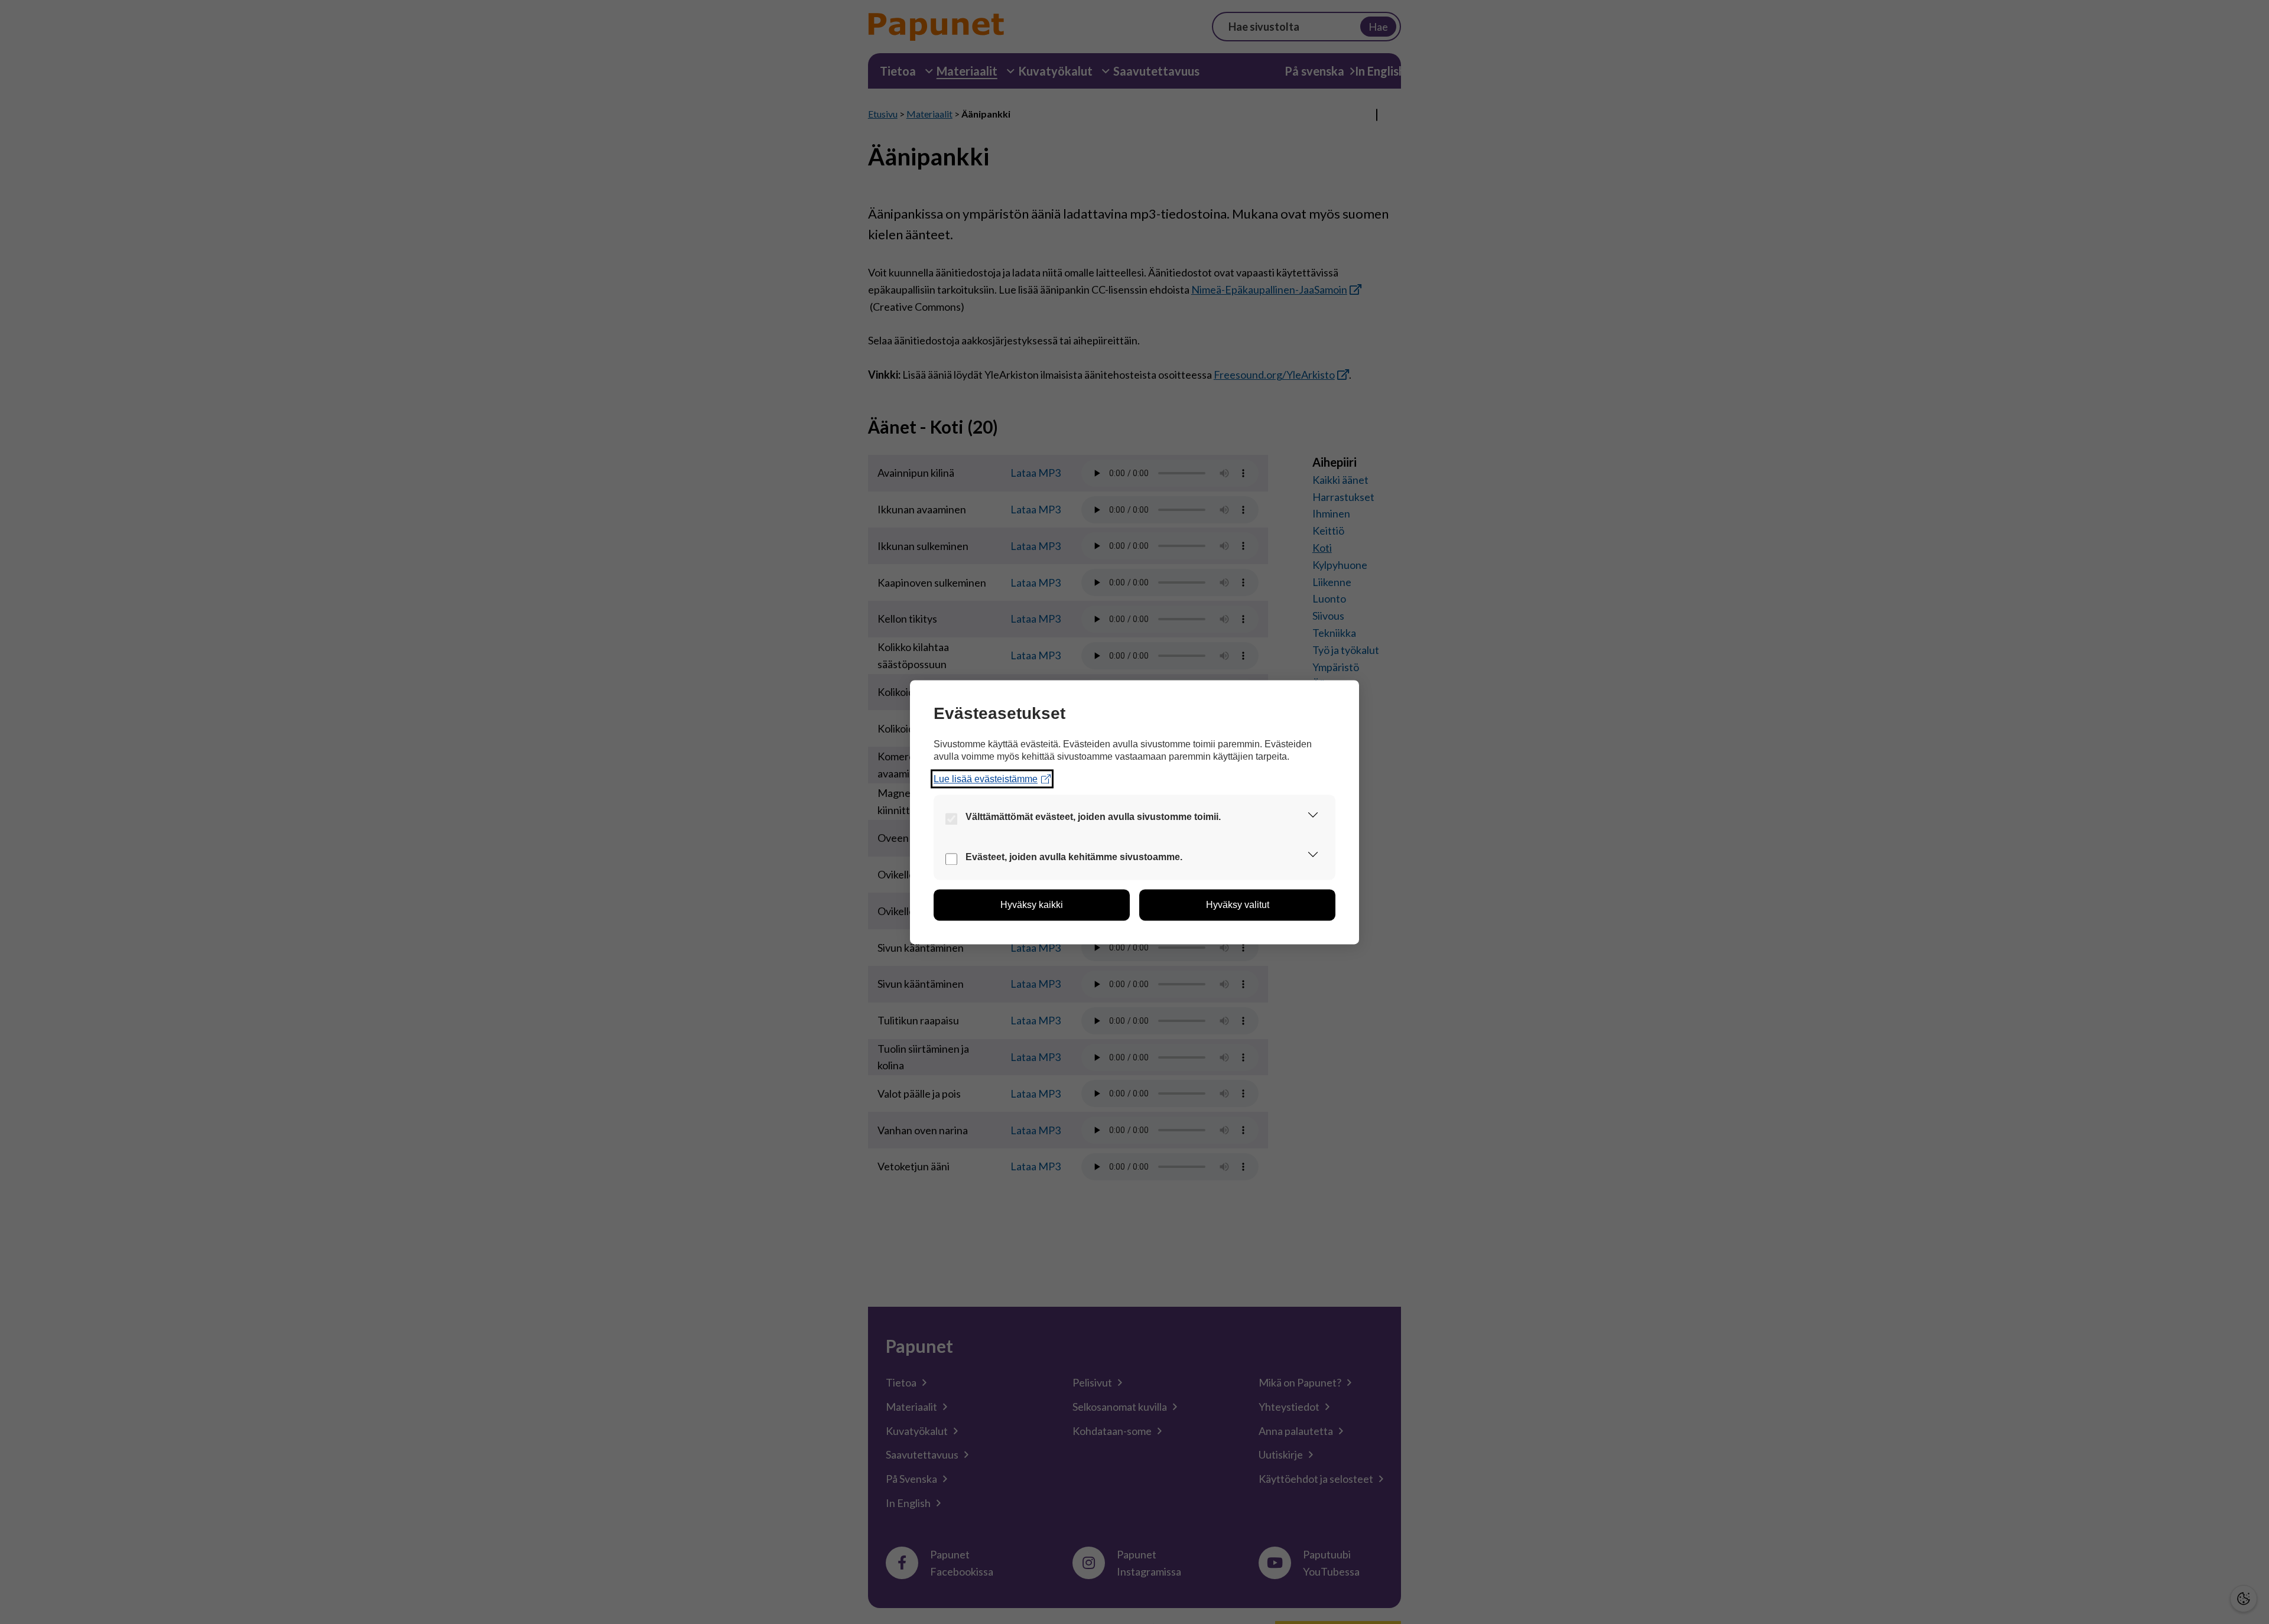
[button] (1313, 817)
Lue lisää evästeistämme (986, 779)
